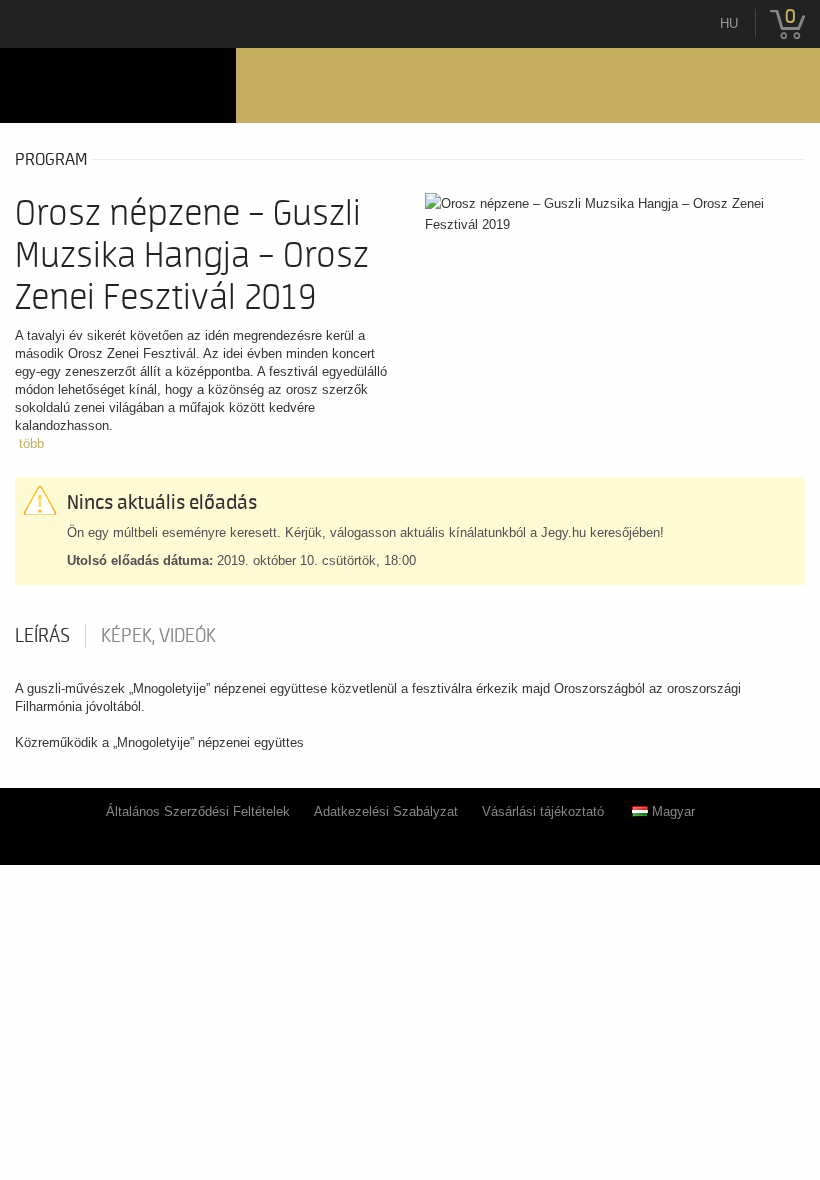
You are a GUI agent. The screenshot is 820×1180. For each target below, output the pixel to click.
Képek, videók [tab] (158, 636)
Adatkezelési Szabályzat (386, 811)
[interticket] (118, 85)
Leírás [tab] (42, 636)
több (31, 443)
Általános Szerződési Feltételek (198, 811)
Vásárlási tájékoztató (543, 811)
